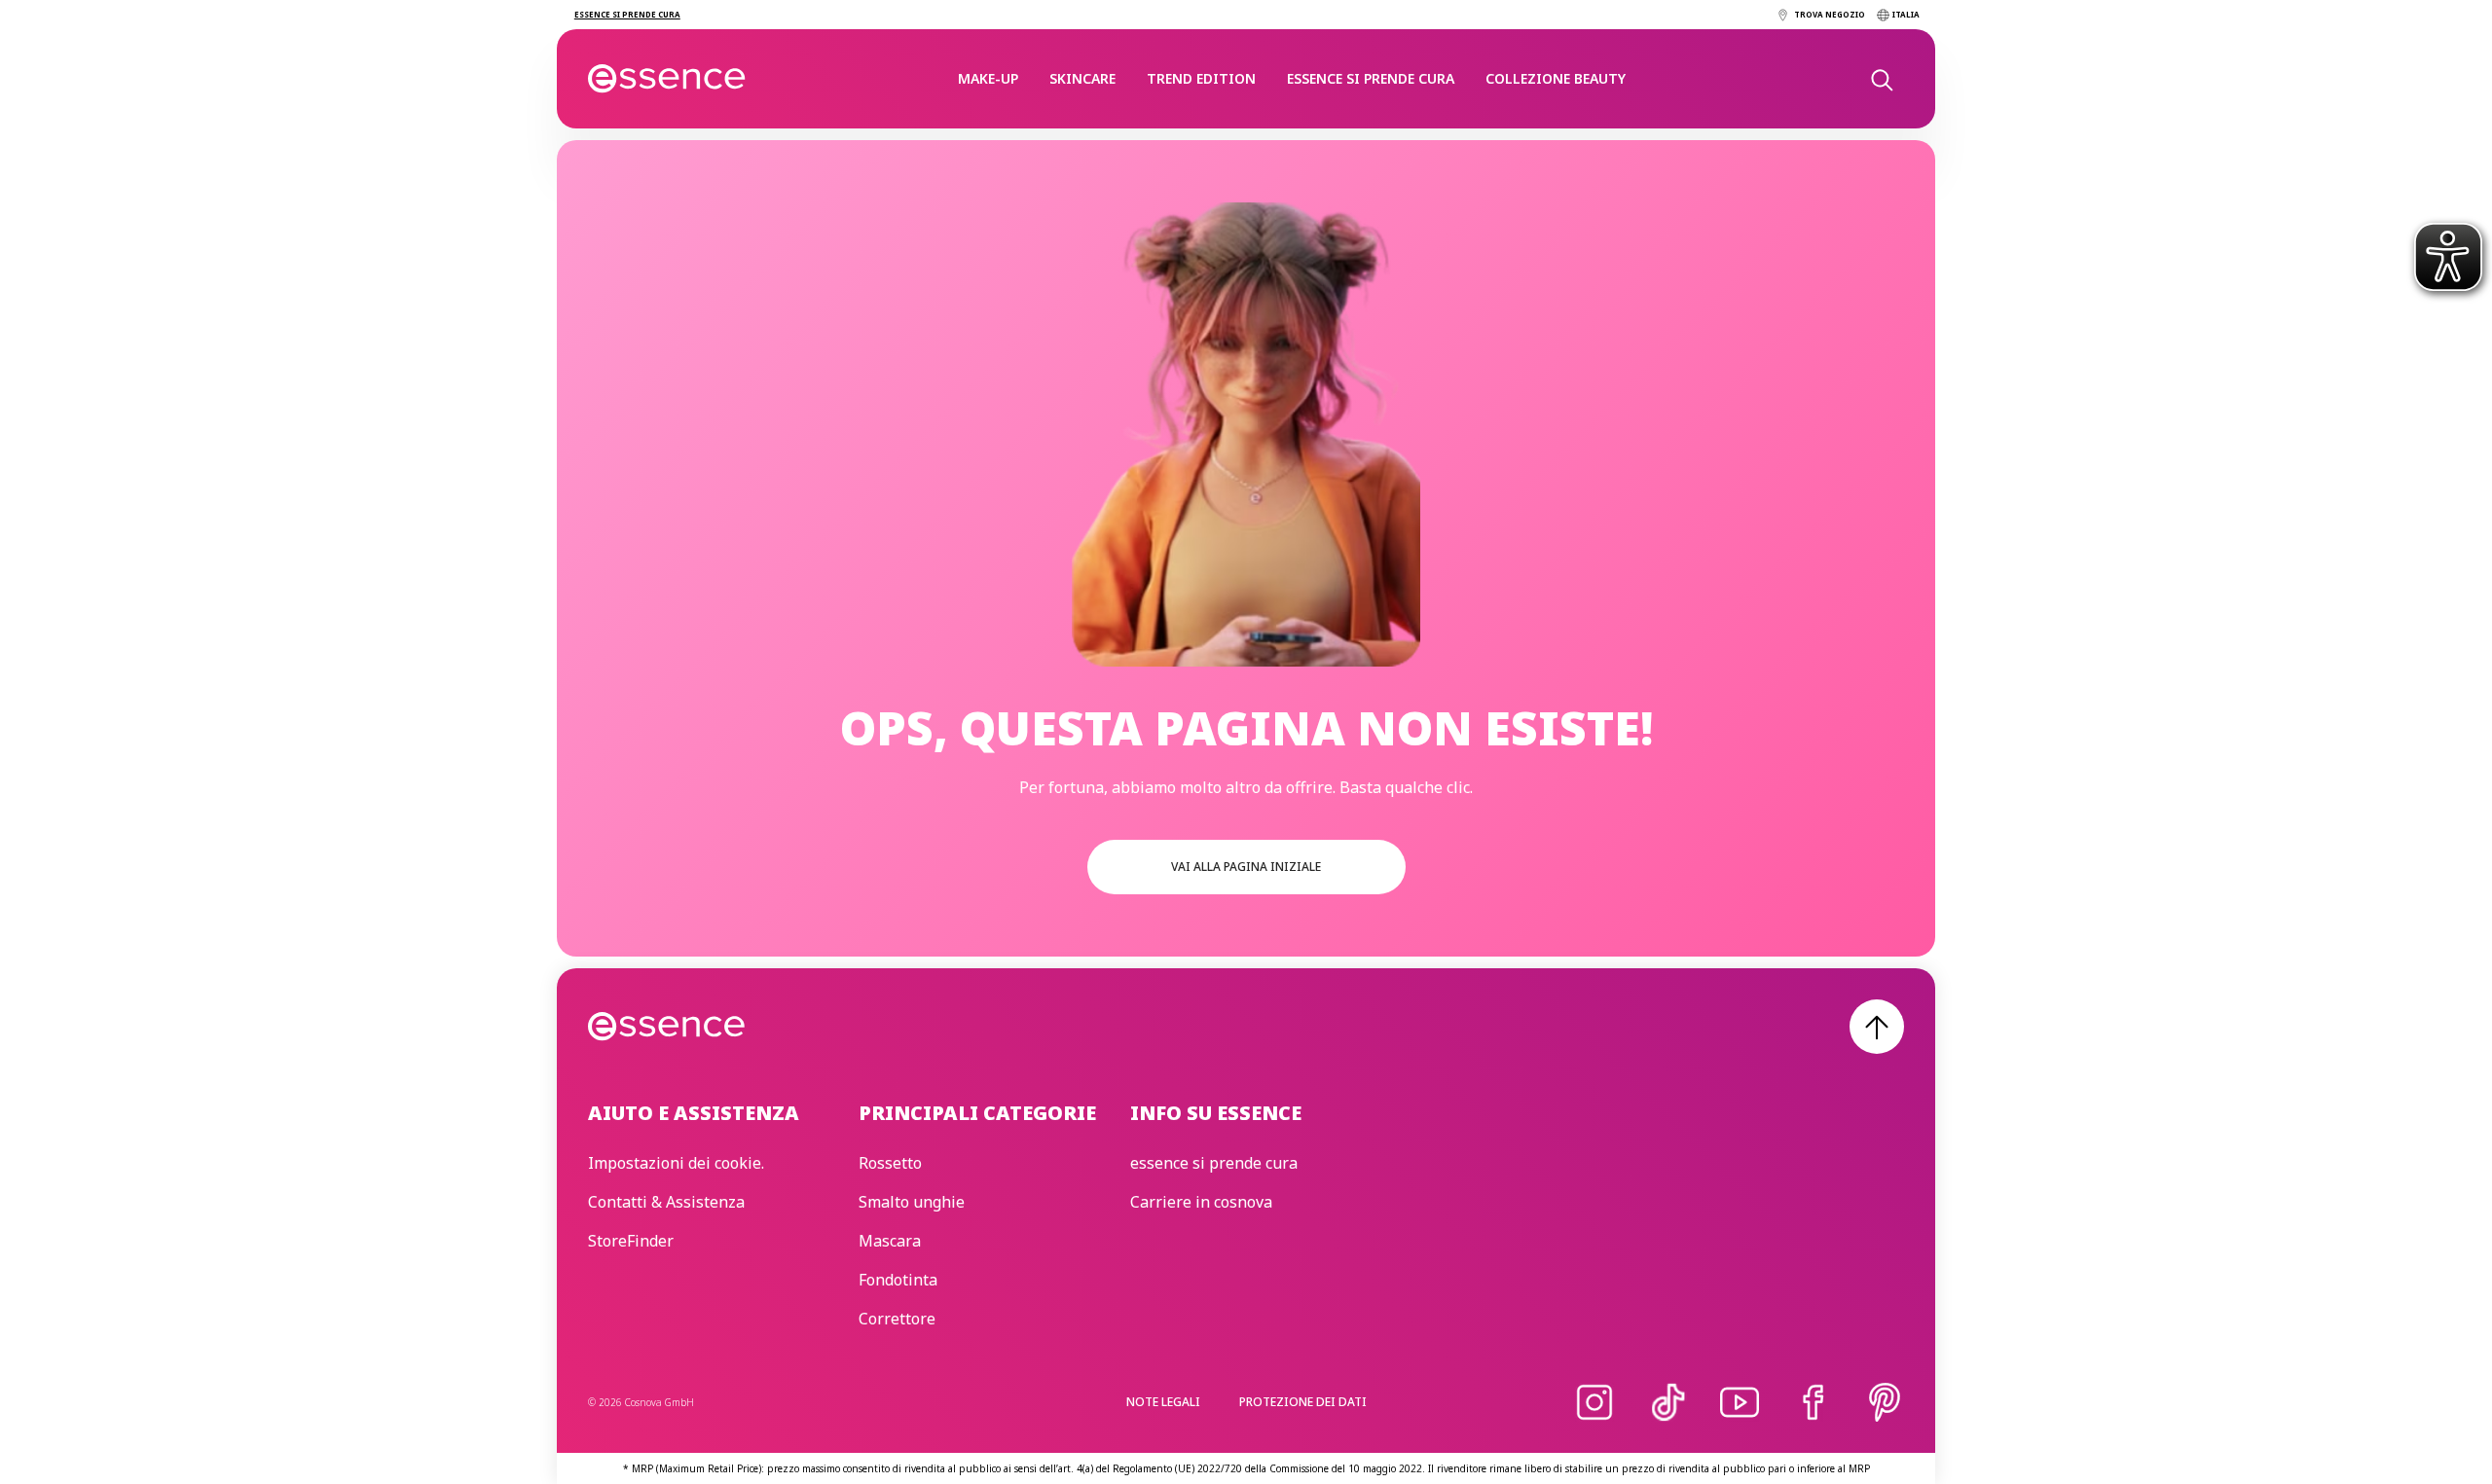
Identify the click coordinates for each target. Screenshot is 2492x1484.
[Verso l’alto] (1877, 1027)
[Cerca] (1881, 79)
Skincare (1082, 78)
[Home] (667, 79)
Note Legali (1163, 1402)
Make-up (988, 78)
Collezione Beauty (1556, 78)
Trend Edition (1201, 78)
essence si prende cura (1371, 78)
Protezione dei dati (1303, 1402)
